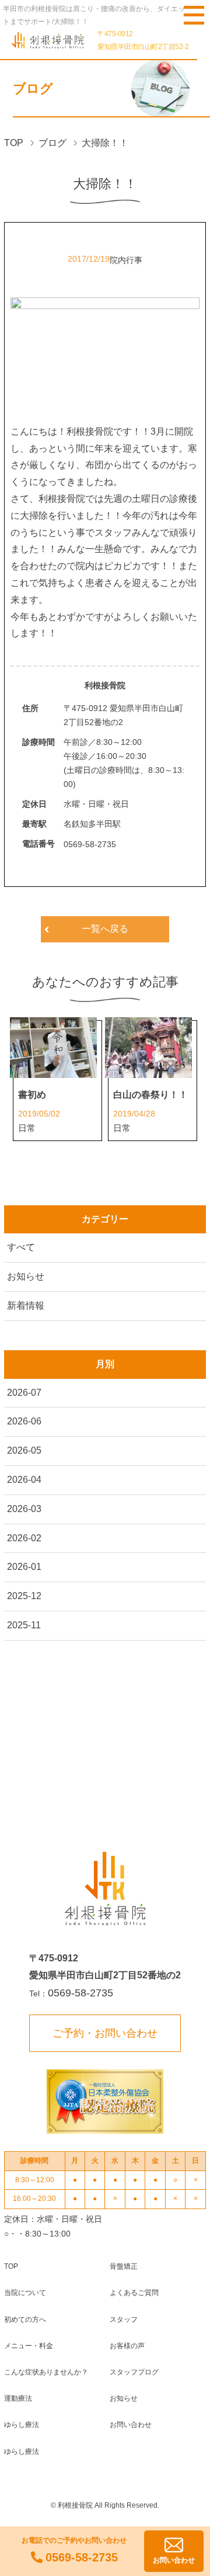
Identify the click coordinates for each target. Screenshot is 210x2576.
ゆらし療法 (22, 2425)
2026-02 (24, 1538)
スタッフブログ (134, 2372)
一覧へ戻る (105, 929)
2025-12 (24, 1596)
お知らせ (26, 1276)
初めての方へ (25, 2320)
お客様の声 (127, 2346)
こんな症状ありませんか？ (46, 2372)
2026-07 (24, 1393)
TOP (14, 143)
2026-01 (24, 1567)
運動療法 (18, 2398)
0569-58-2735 (90, 844)
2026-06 (24, 1421)
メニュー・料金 (29, 2346)
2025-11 (24, 1625)
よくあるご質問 (134, 2293)
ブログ (52, 143)
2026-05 (24, 1450)
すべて (21, 1247)
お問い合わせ (131, 2425)
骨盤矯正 (124, 2266)
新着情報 (26, 1306)
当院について (25, 2293)
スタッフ (124, 2320)
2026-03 (24, 1509)
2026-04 (24, 1480)
